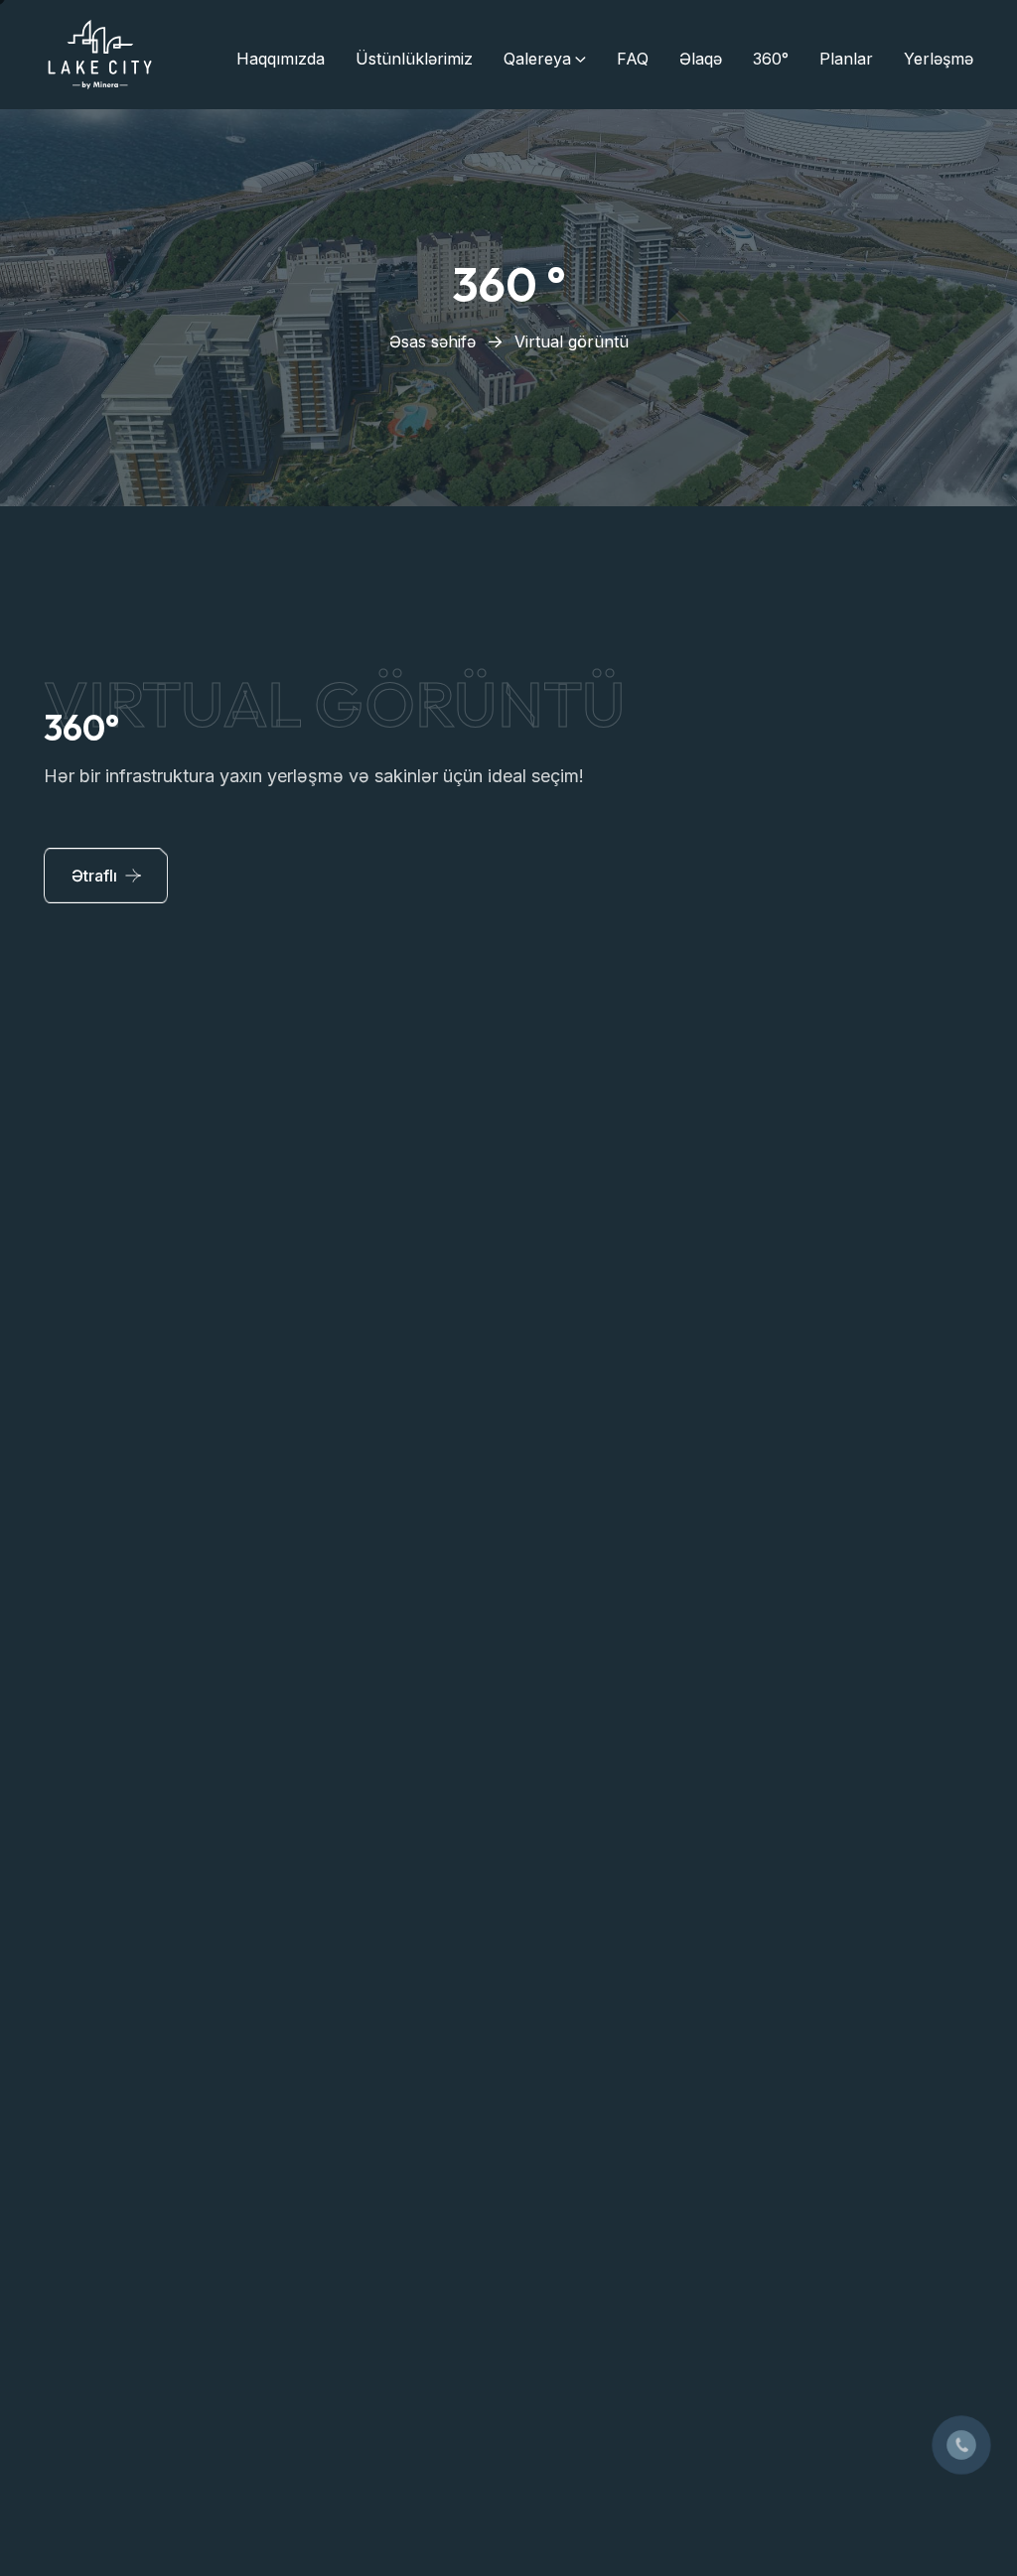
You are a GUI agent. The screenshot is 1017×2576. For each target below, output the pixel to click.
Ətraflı (94, 876)
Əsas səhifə (433, 341)
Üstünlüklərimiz (414, 59)
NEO (325, 2401)
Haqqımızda (281, 59)
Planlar (846, 59)
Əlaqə (701, 59)
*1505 (599, 2026)
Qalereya (537, 59)
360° (771, 59)
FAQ (633, 59)
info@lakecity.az (637, 2080)
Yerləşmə (939, 59)
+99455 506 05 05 (647, 1991)
